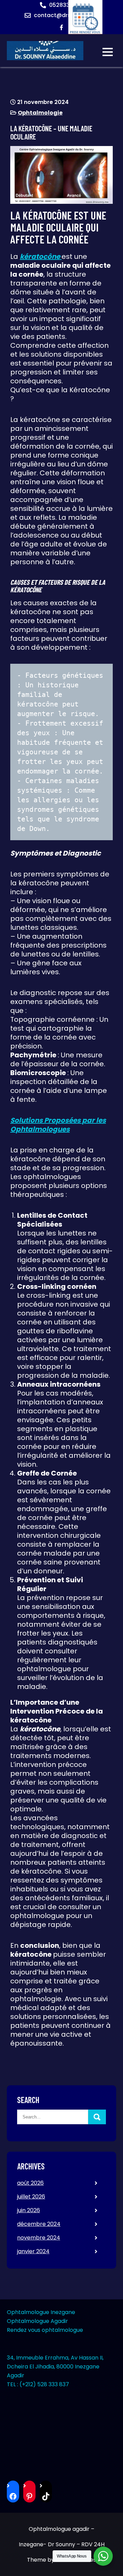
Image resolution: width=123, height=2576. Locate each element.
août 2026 (30, 2183)
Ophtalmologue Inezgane (41, 2312)
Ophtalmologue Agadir (37, 2321)
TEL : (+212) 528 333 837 (38, 2384)
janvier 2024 (33, 2251)
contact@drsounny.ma (66, 15)
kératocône (41, 256)
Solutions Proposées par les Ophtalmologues (58, 1125)
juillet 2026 (31, 2197)
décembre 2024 (39, 2224)
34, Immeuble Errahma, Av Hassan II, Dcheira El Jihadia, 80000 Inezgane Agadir (55, 2367)
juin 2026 (29, 2210)
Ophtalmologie (40, 113)
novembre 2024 (39, 2238)
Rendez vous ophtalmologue (45, 2330)
